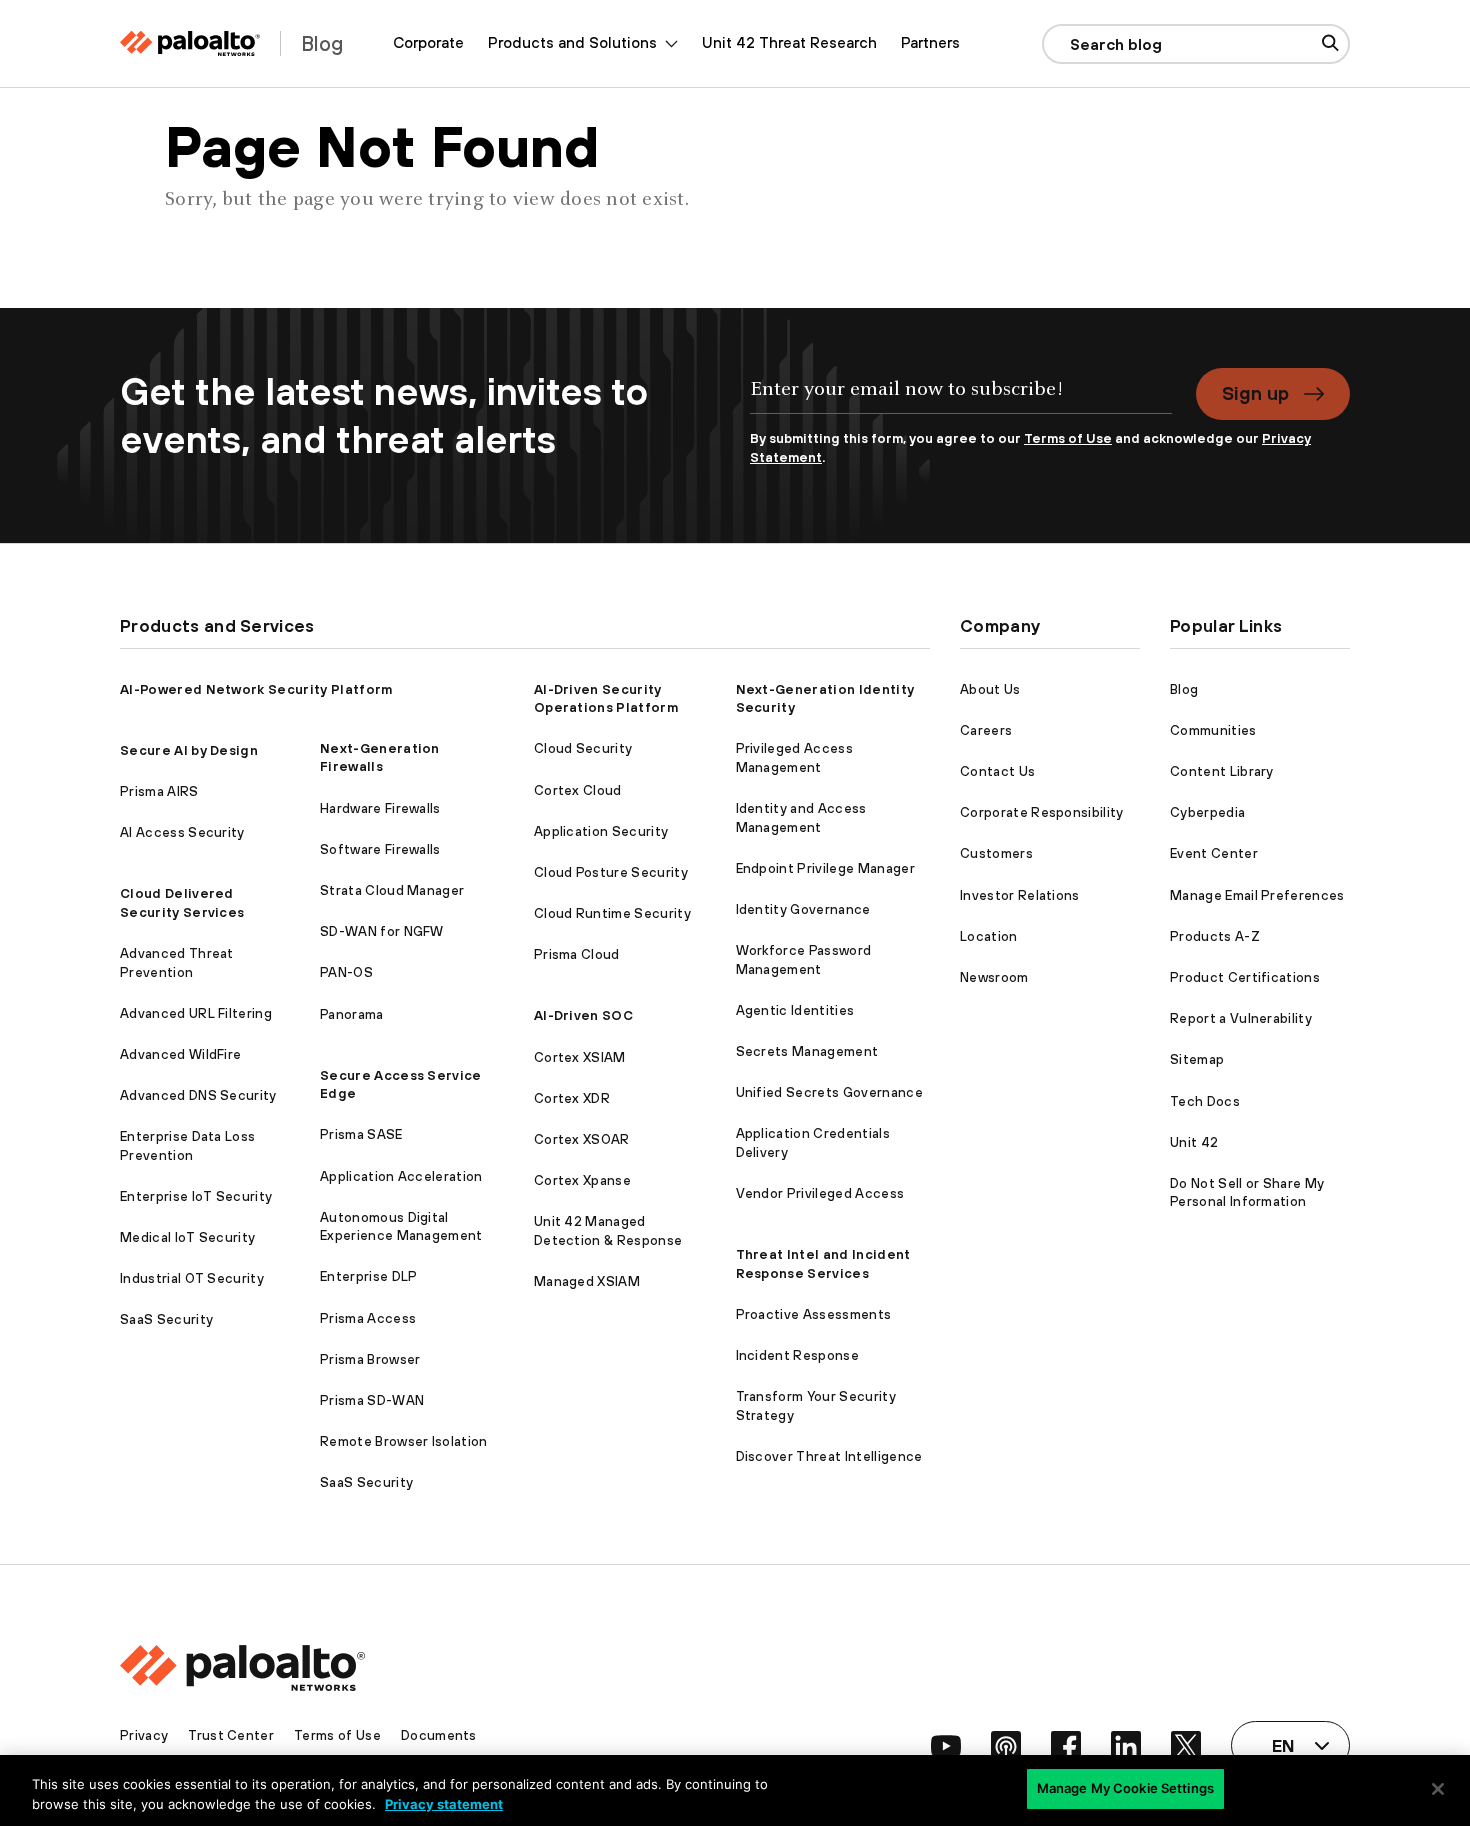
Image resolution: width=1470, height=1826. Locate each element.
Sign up (1255, 393)
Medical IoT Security (187, 1237)
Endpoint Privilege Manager (825, 868)
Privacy (144, 1735)
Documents (439, 1735)
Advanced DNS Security (198, 1095)
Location (989, 936)
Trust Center (231, 1735)
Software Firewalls (380, 849)
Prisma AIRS (159, 791)
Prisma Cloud (577, 954)
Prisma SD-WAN (372, 1400)
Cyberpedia (1207, 812)
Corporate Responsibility (1042, 812)
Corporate (428, 42)
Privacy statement (444, 1804)
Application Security (601, 831)
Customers (996, 853)
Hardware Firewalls (380, 808)
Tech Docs (1205, 1101)
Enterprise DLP (368, 1276)
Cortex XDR (572, 1098)
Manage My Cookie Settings (1125, 1788)
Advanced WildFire (180, 1054)
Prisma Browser (370, 1359)
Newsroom (994, 977)
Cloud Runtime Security (612, 913)
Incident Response (797, 1355)
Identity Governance (803, 909)
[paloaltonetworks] (190, 43)
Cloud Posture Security (611, 872)
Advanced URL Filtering (196, 1013)
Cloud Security (583, 748)
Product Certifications (1245, 977)
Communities (1213, 730)
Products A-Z (1215, 936)
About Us (990, 689)
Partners (930, 42)
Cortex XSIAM (580, 1057)
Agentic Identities (795, 1010)
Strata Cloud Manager (392, 890)
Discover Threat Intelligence (829, 1456)
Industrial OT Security (192, 1278)
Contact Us (997, 771)
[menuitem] (428, 43)
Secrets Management (807, 1051)
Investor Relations (1020, 895)
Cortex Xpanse (582, 1180)
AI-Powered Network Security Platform (256, 689)
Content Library (1222, 771)
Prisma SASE (361, 1134)
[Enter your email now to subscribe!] (961, 399)
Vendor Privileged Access (820, 1193)
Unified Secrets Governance (829, 1092)
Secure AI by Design (189, 750)
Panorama (352, 1014)
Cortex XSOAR (582, 1139)
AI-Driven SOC (583, 1015)
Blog (1184, 689)
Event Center (1214, 853)
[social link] (946, 1746)
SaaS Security (166, 1319)
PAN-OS (346, 972)
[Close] (1438, 1789)
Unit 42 (1194, 1142)
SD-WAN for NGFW (382, 931)
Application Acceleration (401, 1176)
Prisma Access (368, 1318)
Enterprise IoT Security (196, 1196)
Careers (986, 730)
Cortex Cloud (578, 790)
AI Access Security (182, 832)
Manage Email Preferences (1257, 895)
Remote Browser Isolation (404, 1441)
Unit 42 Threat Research (789, 42)
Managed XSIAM (587, 1281)
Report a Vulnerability (1241, 1018)
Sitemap (1197, 1059)
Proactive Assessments (814, 1314)
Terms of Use (1068, 438)
